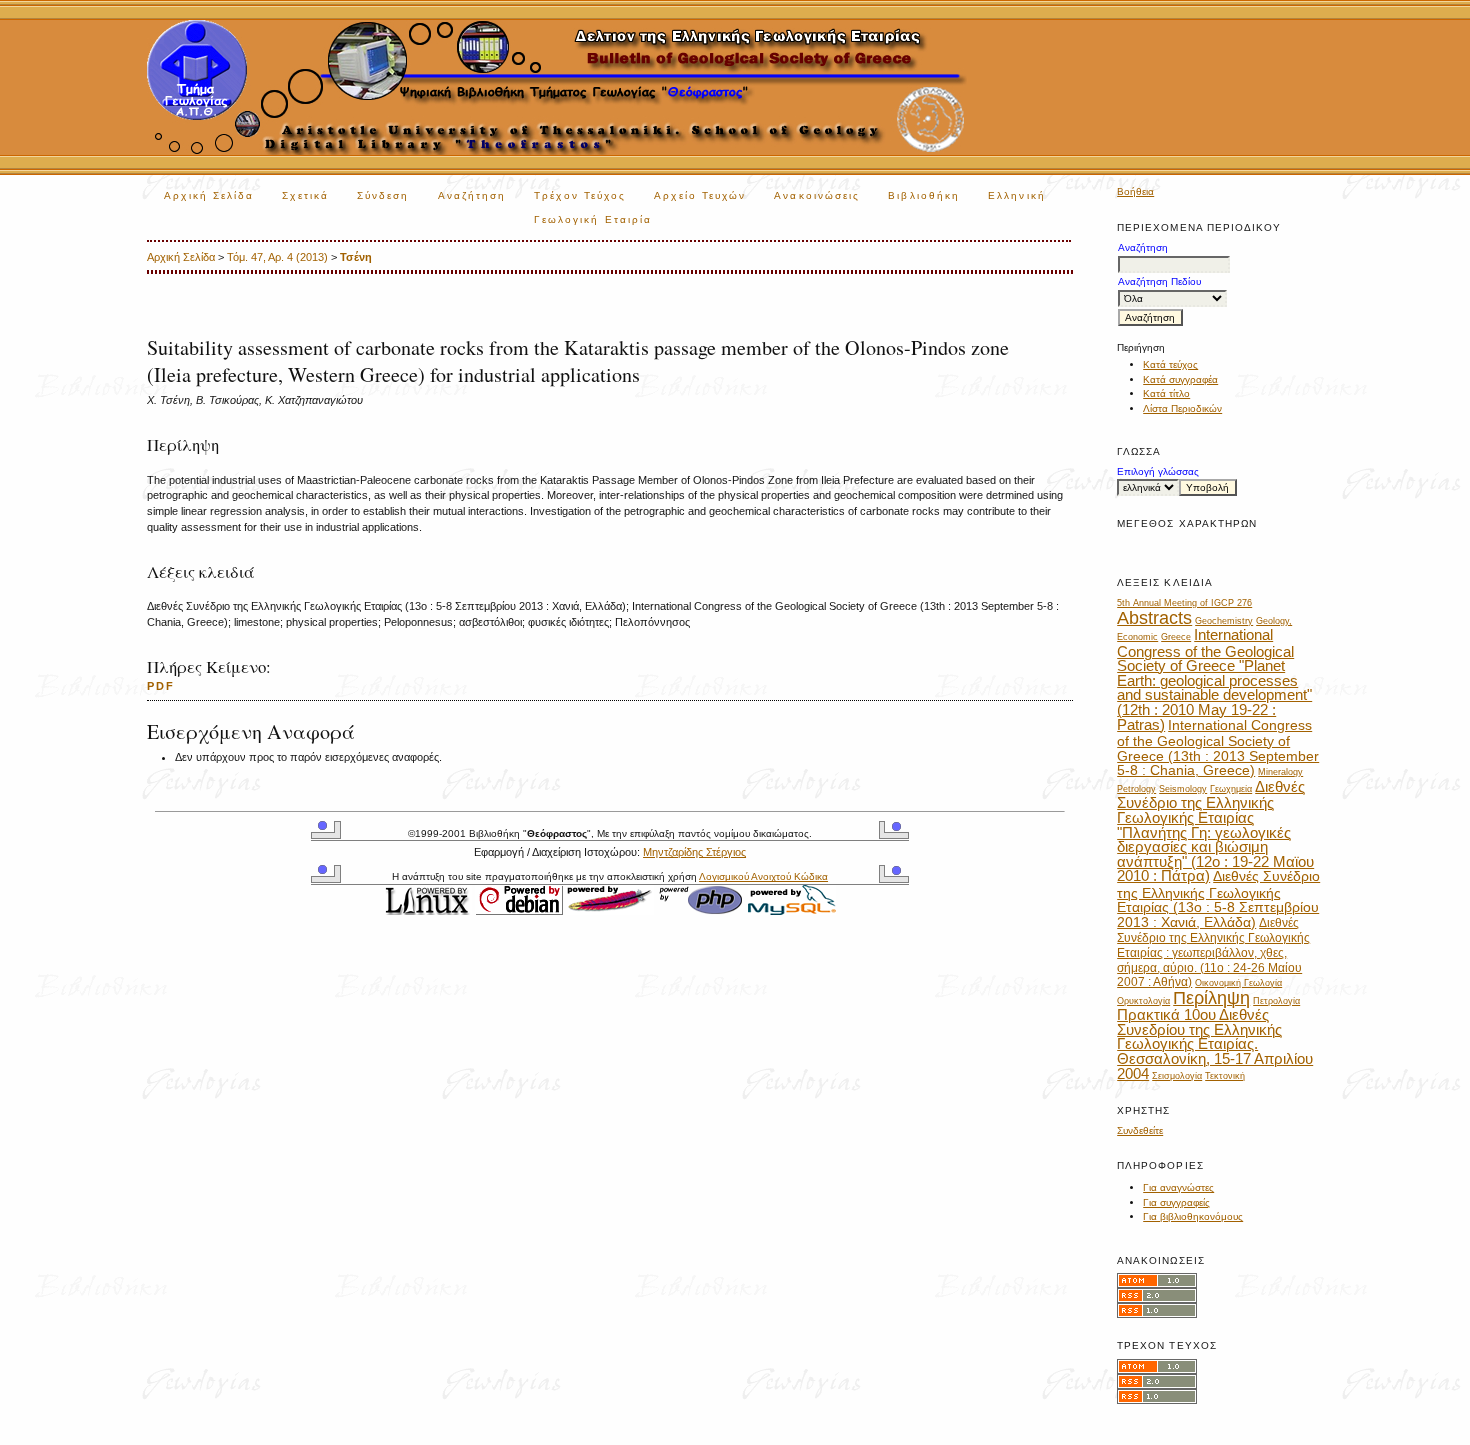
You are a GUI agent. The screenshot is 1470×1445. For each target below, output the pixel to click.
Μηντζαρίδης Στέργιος (694, 852)
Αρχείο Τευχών (700, 195)
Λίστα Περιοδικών (1182, 408)
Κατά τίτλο (1166, 393)
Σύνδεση (383, 195)
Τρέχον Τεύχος (580, 195)
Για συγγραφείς (1176, 1202)
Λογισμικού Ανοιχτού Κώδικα (763, 876)
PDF (161, 686)
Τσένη (356, 257)
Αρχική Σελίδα (209, 195)
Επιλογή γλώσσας (1158, 471)
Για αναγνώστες (1178, 1187)
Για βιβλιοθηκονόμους (1193, 1216)
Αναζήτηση (472, 195)
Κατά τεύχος (1170, 364)
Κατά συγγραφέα (1180, 379)
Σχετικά (305, 195)
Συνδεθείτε (1140, 1130)
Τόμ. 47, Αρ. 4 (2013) (277, 257)
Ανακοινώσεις (817, 195)
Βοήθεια (1135, 191)
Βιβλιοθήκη (924, 195)
